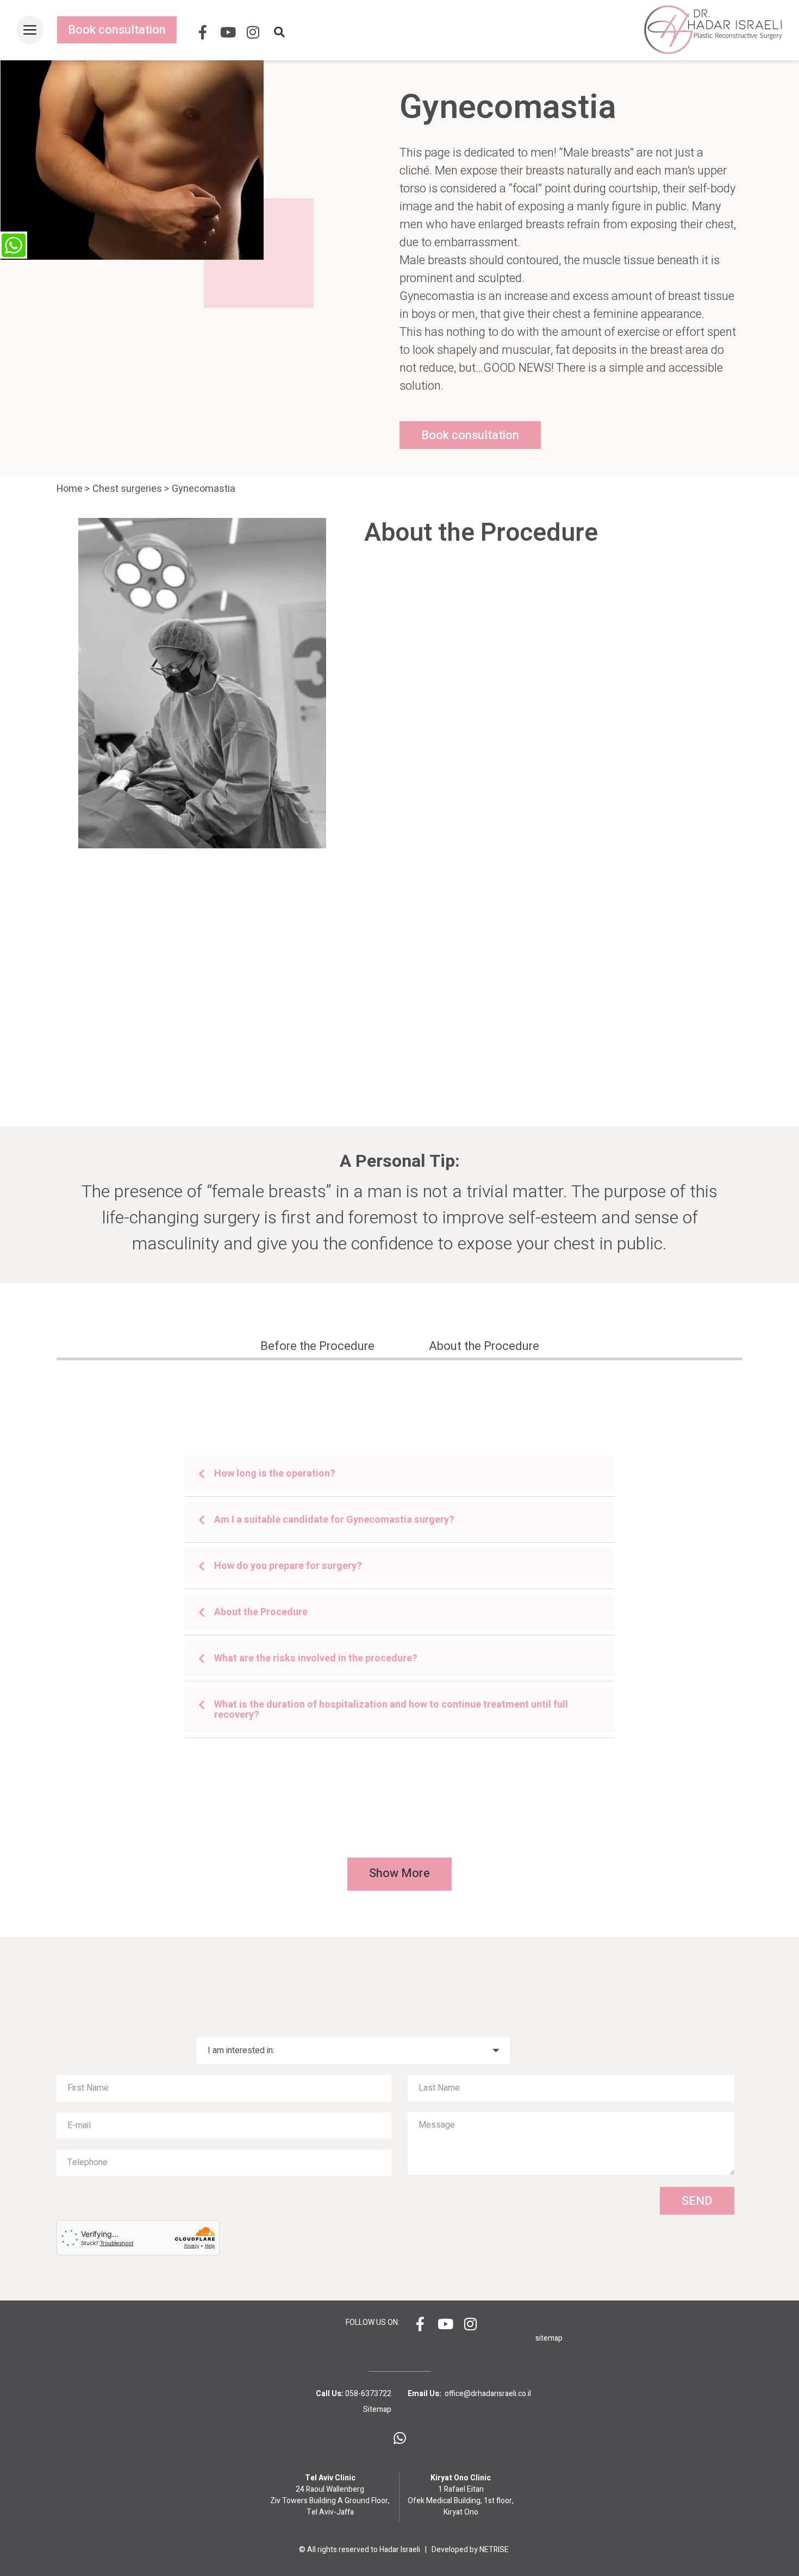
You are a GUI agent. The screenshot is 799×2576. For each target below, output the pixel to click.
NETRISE (494, 2550)
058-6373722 (368, 2394)
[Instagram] (253, 32)
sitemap (549, 2338)
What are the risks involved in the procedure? (316, 1658)
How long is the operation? (275, 1474)
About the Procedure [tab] (484, 1346)
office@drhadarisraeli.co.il (488, 2394)
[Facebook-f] (203, 32)
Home (70, 489)
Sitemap (377, 2409)
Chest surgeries (127, 489)
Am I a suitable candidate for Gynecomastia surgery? (334, 1520)
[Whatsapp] (399, 2438)
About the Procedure (261, 1612)
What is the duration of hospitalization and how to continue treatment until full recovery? (391, 1710)
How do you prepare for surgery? (288, 1566)
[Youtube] (228, 32)
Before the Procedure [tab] (317, 1346)
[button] (282, 32)
